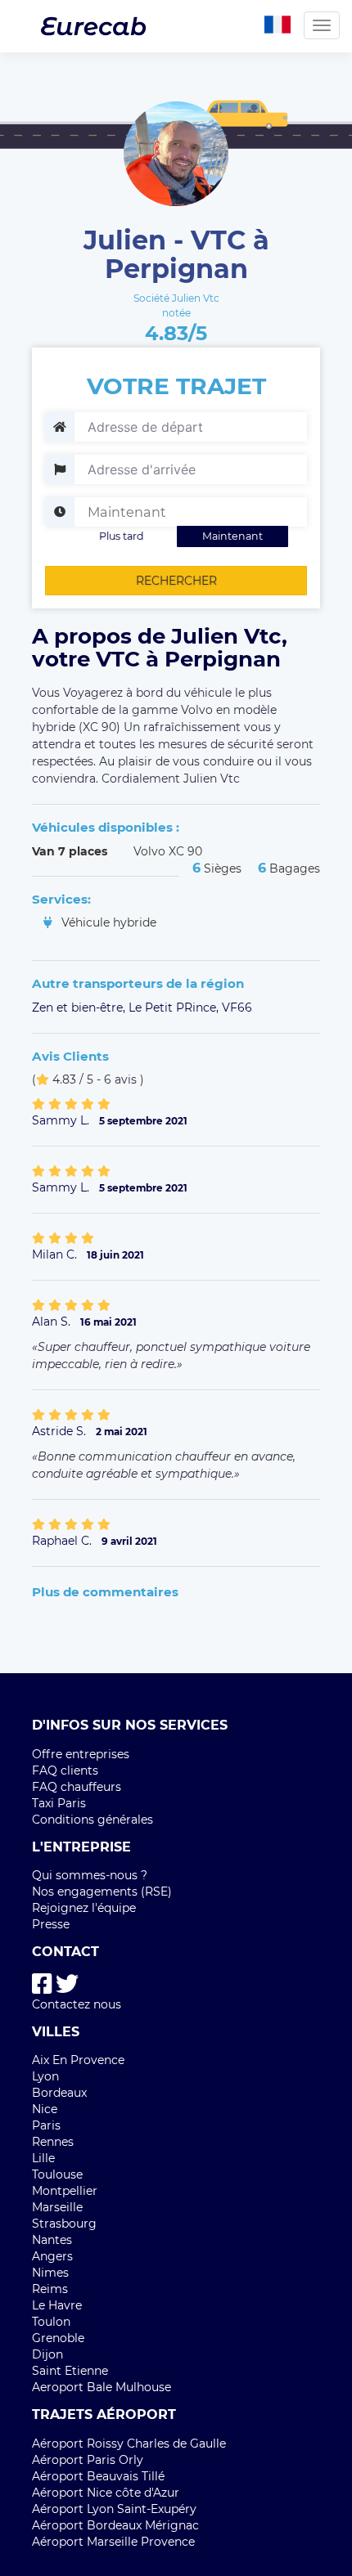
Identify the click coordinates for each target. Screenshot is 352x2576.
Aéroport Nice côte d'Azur (106, 2493)
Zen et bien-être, (80, 1008)
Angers (52, 2256)
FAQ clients (65, 1770)
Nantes (52, 2240)
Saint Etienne (70, 2371)
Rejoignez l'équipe (84, 1908)
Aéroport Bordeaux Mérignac (115, 2525)
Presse (51, 1924)
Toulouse (57, 2174)
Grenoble (58, 2338)
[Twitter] (67, 1984)
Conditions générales (93, 1820)
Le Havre (57, 2305)
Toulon (51, 2322)
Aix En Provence (78, 2060)
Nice (45, 2109)
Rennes (53, 2142)
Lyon (45, 2076)
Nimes (50, 2273)
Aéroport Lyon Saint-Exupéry (114, 2509)
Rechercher (176, 581)
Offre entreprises (81, 1754)
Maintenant (232, 536)
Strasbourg (64, 2224)
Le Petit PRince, (175, 1008)
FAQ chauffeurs (77, 1787)
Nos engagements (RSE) (102, 1892)
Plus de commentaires (105, 1592)
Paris (46, 2125)
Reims (50, 2289)
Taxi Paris (59, 1803)
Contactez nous (77, 2004)
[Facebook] (42, 1984)
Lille (43, 2158)
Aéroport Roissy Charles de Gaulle (129, 2444)
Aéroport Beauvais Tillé (98, 2476)
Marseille (57, 2207)
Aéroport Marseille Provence (113, 2542)
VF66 (237, 1008)
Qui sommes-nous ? (90, 1875)
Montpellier (65, 2191)
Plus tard (122, 536)
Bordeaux (59, 2093)
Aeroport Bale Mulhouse (102, 2387)
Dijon (47, 2354)
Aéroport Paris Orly (88, 2460)
